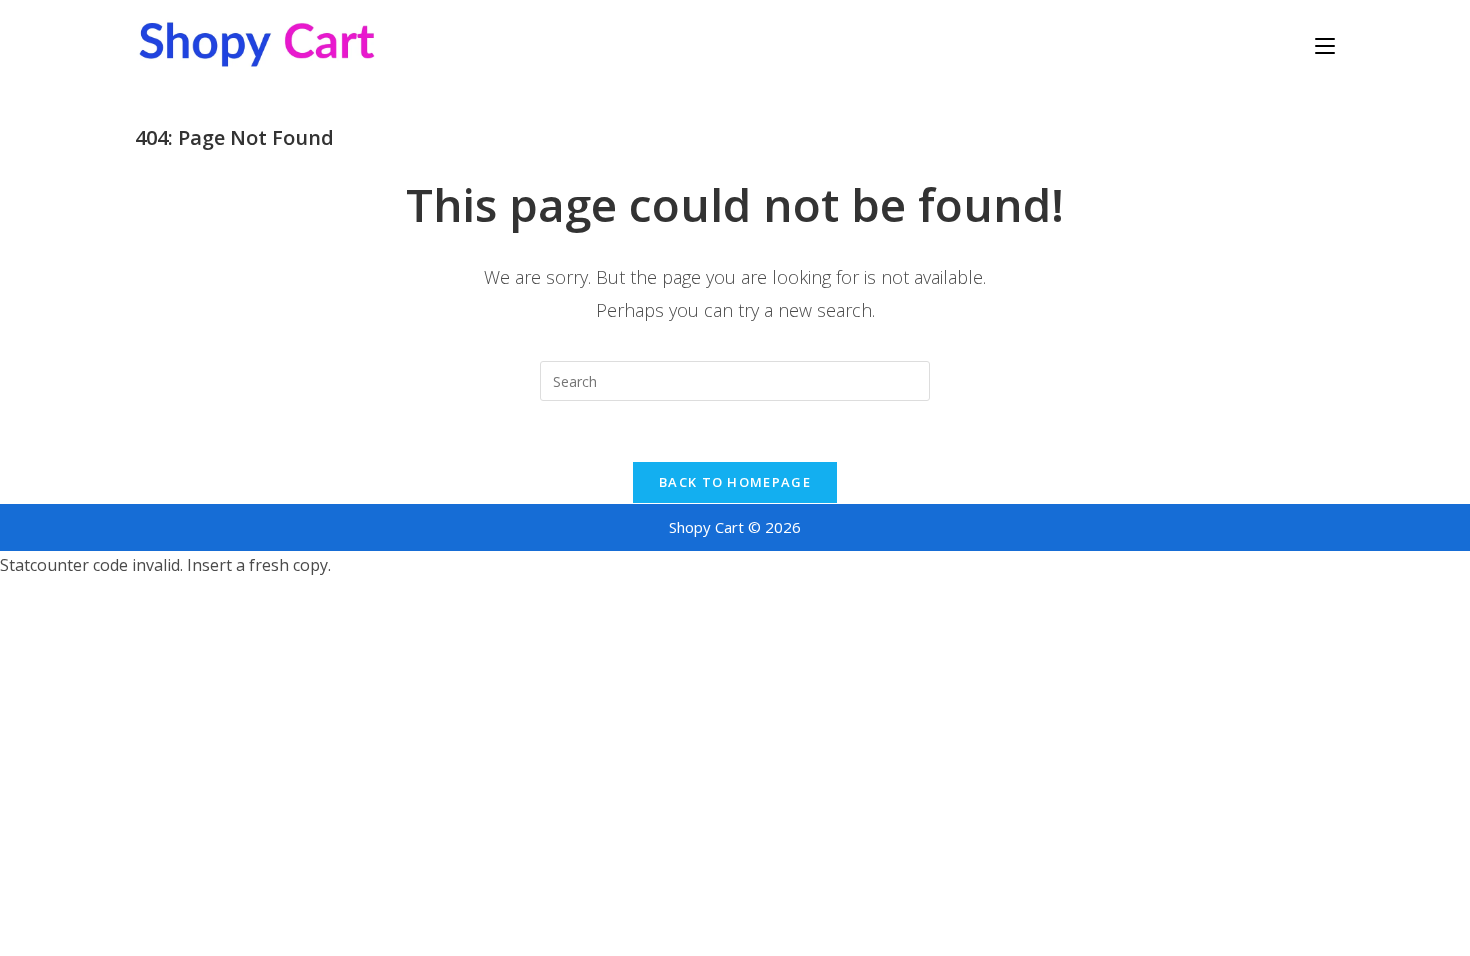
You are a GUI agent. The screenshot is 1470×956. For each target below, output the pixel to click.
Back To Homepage (735, 482)
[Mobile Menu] (1325, 44)
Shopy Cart (706, 527)
